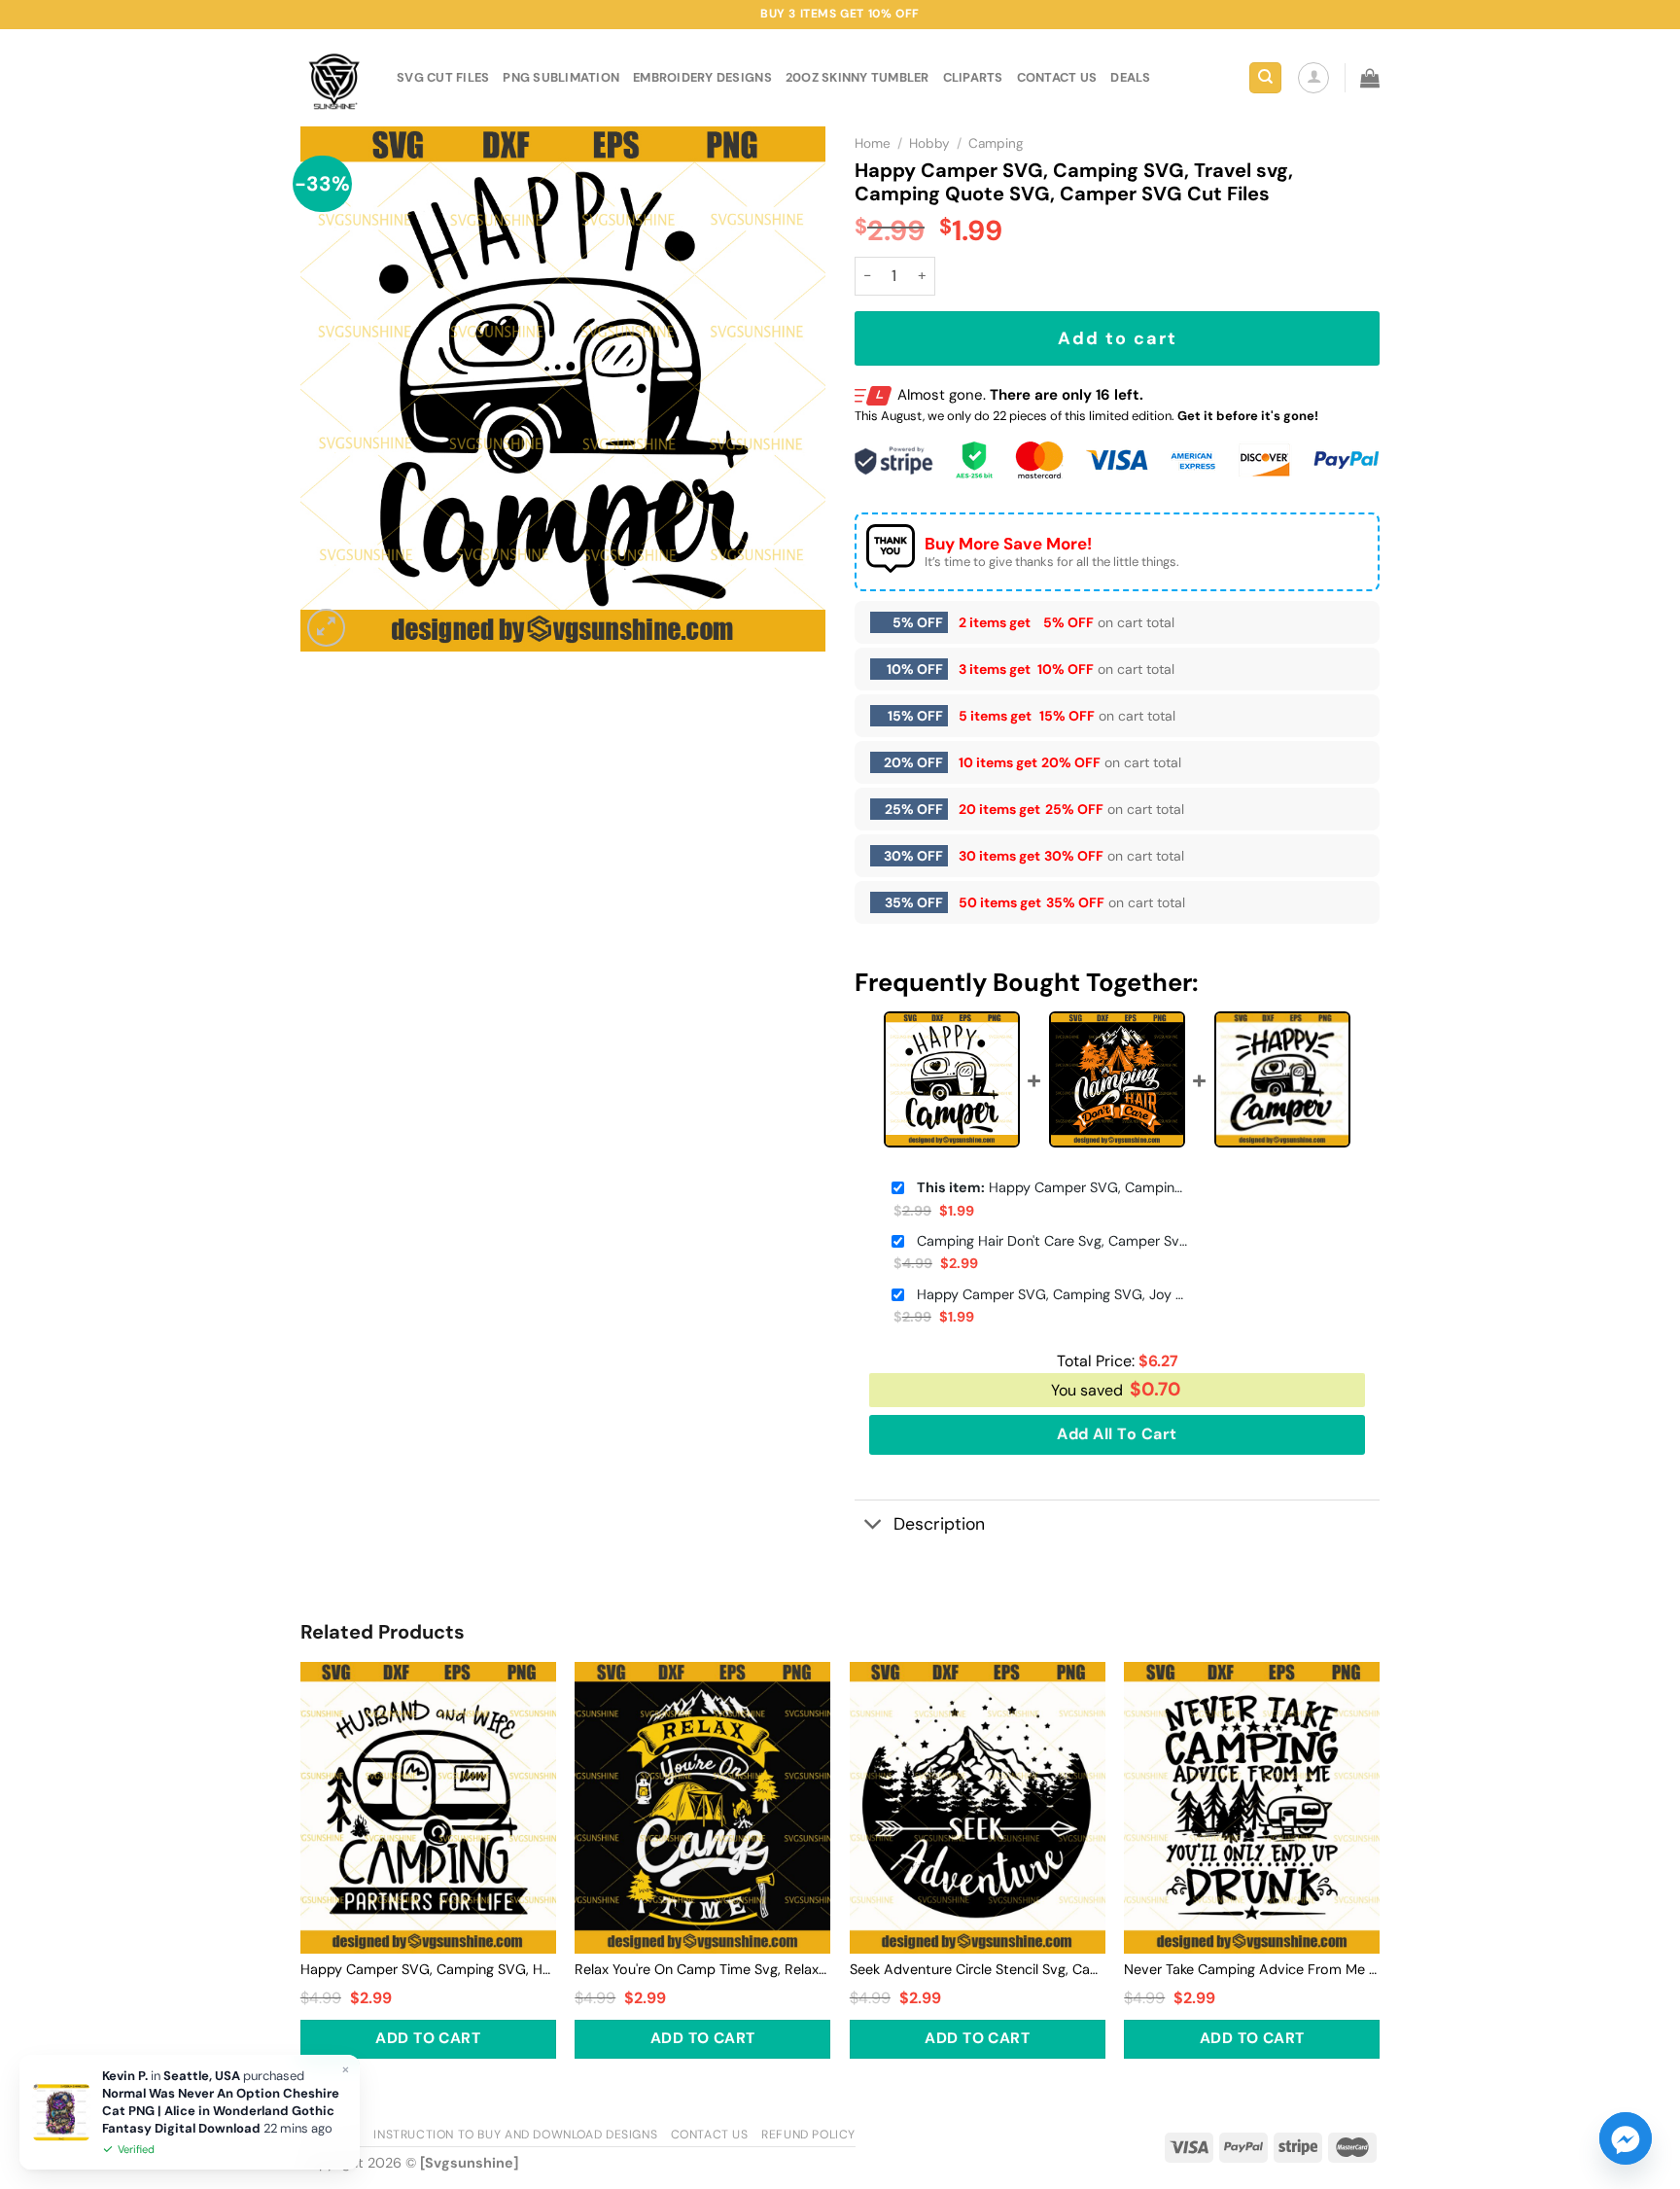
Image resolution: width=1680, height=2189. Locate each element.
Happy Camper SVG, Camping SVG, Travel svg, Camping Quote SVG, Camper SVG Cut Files (1053, 1187)
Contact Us (710, 2135)
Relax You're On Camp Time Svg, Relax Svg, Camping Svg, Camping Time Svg (702, 1969)
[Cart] (1370, 78)
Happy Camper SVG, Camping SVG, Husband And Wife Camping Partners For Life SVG (428, 1969)
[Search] (1265, 78)
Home (873, 143)
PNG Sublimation (561, 77)
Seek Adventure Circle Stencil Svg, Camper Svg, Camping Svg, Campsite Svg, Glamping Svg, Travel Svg (978, 1969)
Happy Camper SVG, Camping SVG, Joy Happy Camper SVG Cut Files (1053, 1294)
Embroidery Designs (702, 77)
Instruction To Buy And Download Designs (515, 2135)
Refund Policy (808, 2135)
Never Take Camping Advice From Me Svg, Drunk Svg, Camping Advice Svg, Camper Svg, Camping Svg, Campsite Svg (1252, 1969)
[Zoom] (326, 628)
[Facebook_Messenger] (1626, 2138)
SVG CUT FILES (443, 77)
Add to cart (1118, 338)
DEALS (1130, 77)
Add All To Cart (1117, 1434)
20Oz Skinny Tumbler (857, 77)
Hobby (929, 143)
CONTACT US (1057, 77)
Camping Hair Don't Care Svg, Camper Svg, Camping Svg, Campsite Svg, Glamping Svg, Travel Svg (1053, 1241)
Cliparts (973, 77)
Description (939, 1524)
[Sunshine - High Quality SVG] (334, 78)
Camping (996, 143)
